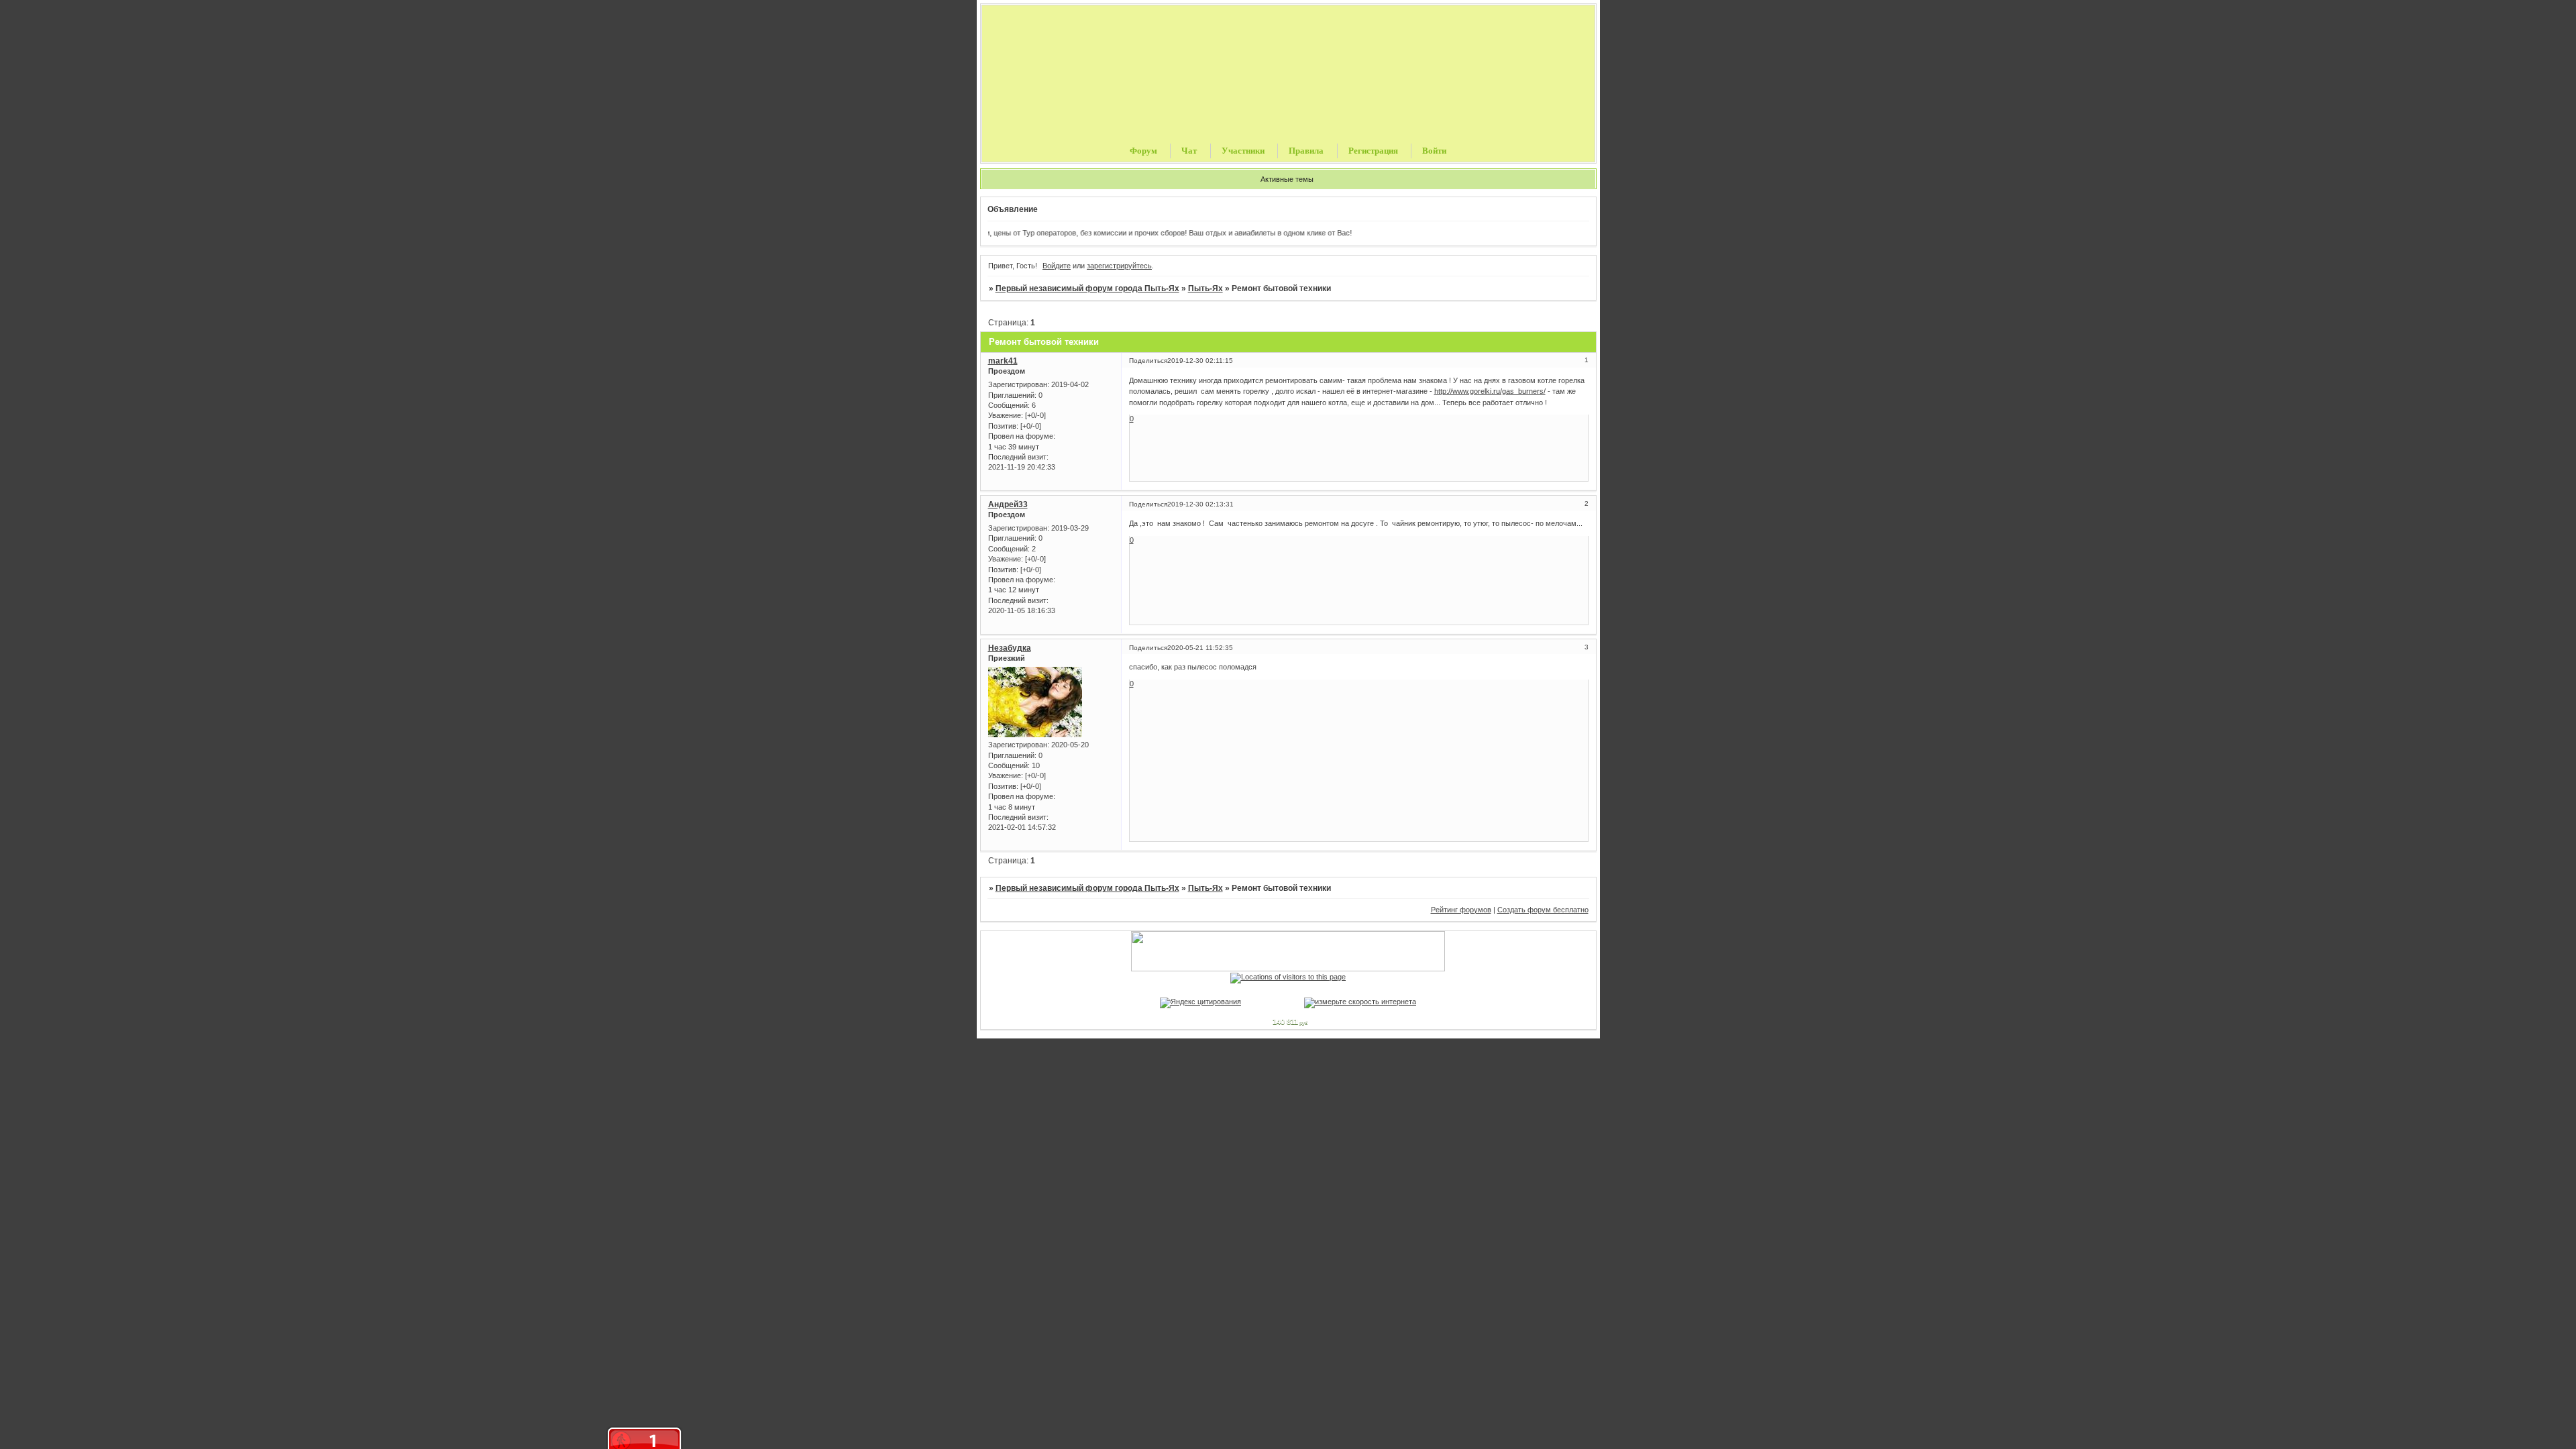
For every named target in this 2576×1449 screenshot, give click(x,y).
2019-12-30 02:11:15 (1200, 361)
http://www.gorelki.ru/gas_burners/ (1490, 391)
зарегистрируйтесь (1119, 266)
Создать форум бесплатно (1543, 910)
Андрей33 (1008, 504)
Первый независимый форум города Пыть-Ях (1087, 288)
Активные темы (1287, 179)
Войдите (1057, 266)
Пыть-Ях (1205, 288)
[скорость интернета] (1360, 1002)
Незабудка (1010, 648)
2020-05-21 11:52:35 (1200, 648)
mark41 (1003, 361)
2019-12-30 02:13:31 (1200, 504)
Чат (1189, 151)
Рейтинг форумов (1461, 910)
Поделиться (1148, 361)
